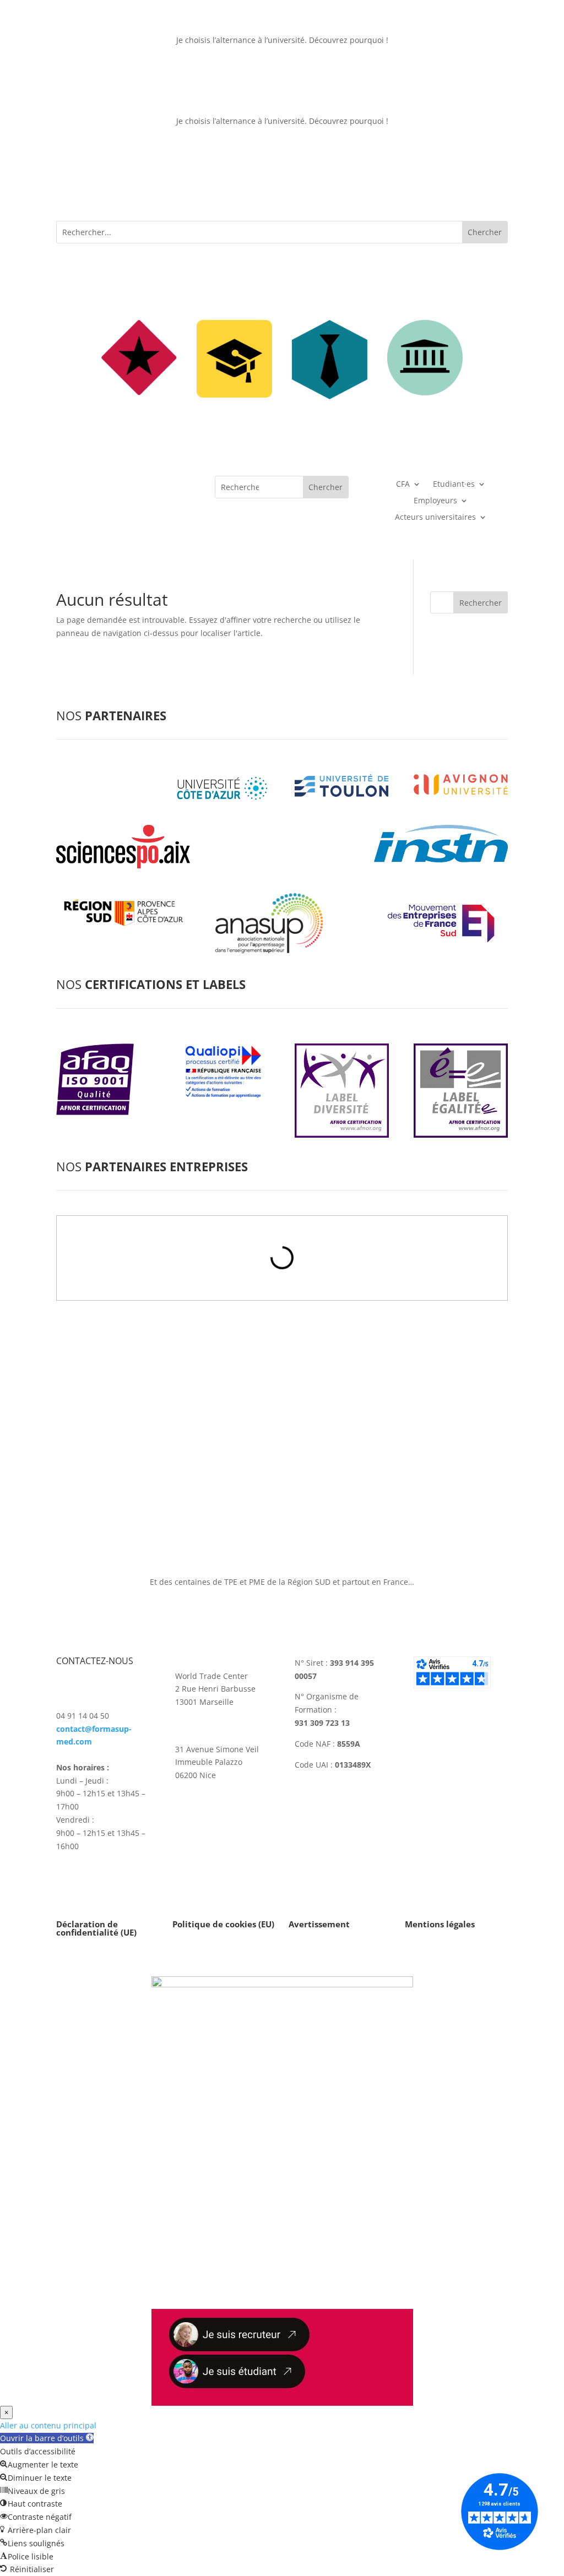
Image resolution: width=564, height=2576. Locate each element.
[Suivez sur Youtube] (228, 1824)
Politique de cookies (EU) (223, 1924)
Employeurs (435, 501)
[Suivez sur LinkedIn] (206, 1824)
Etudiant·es (454, 485)
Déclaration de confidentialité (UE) (96, 1928)
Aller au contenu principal (48, 2425)
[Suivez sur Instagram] (184, 1824)
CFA (403, 485)
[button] (47, 2438)
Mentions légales (440, 1924)
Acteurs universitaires (435, 518)
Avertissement (319, 1924)
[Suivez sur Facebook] (250, 1824)
